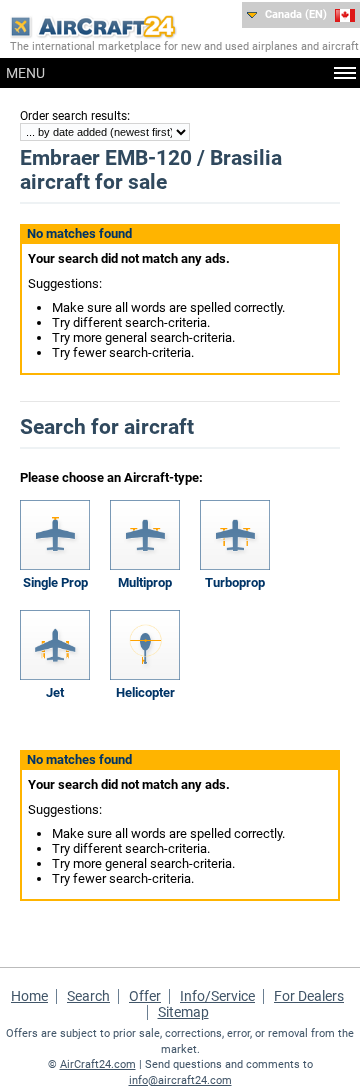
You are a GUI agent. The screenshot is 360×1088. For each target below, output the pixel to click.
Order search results (73, 116)
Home (29, 996)
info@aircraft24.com (180, 1080)
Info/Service (217, 996)
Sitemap (183, 1012)
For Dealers (309, 996)
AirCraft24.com (98, 1064)
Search (88, 996)
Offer (145, 996)
